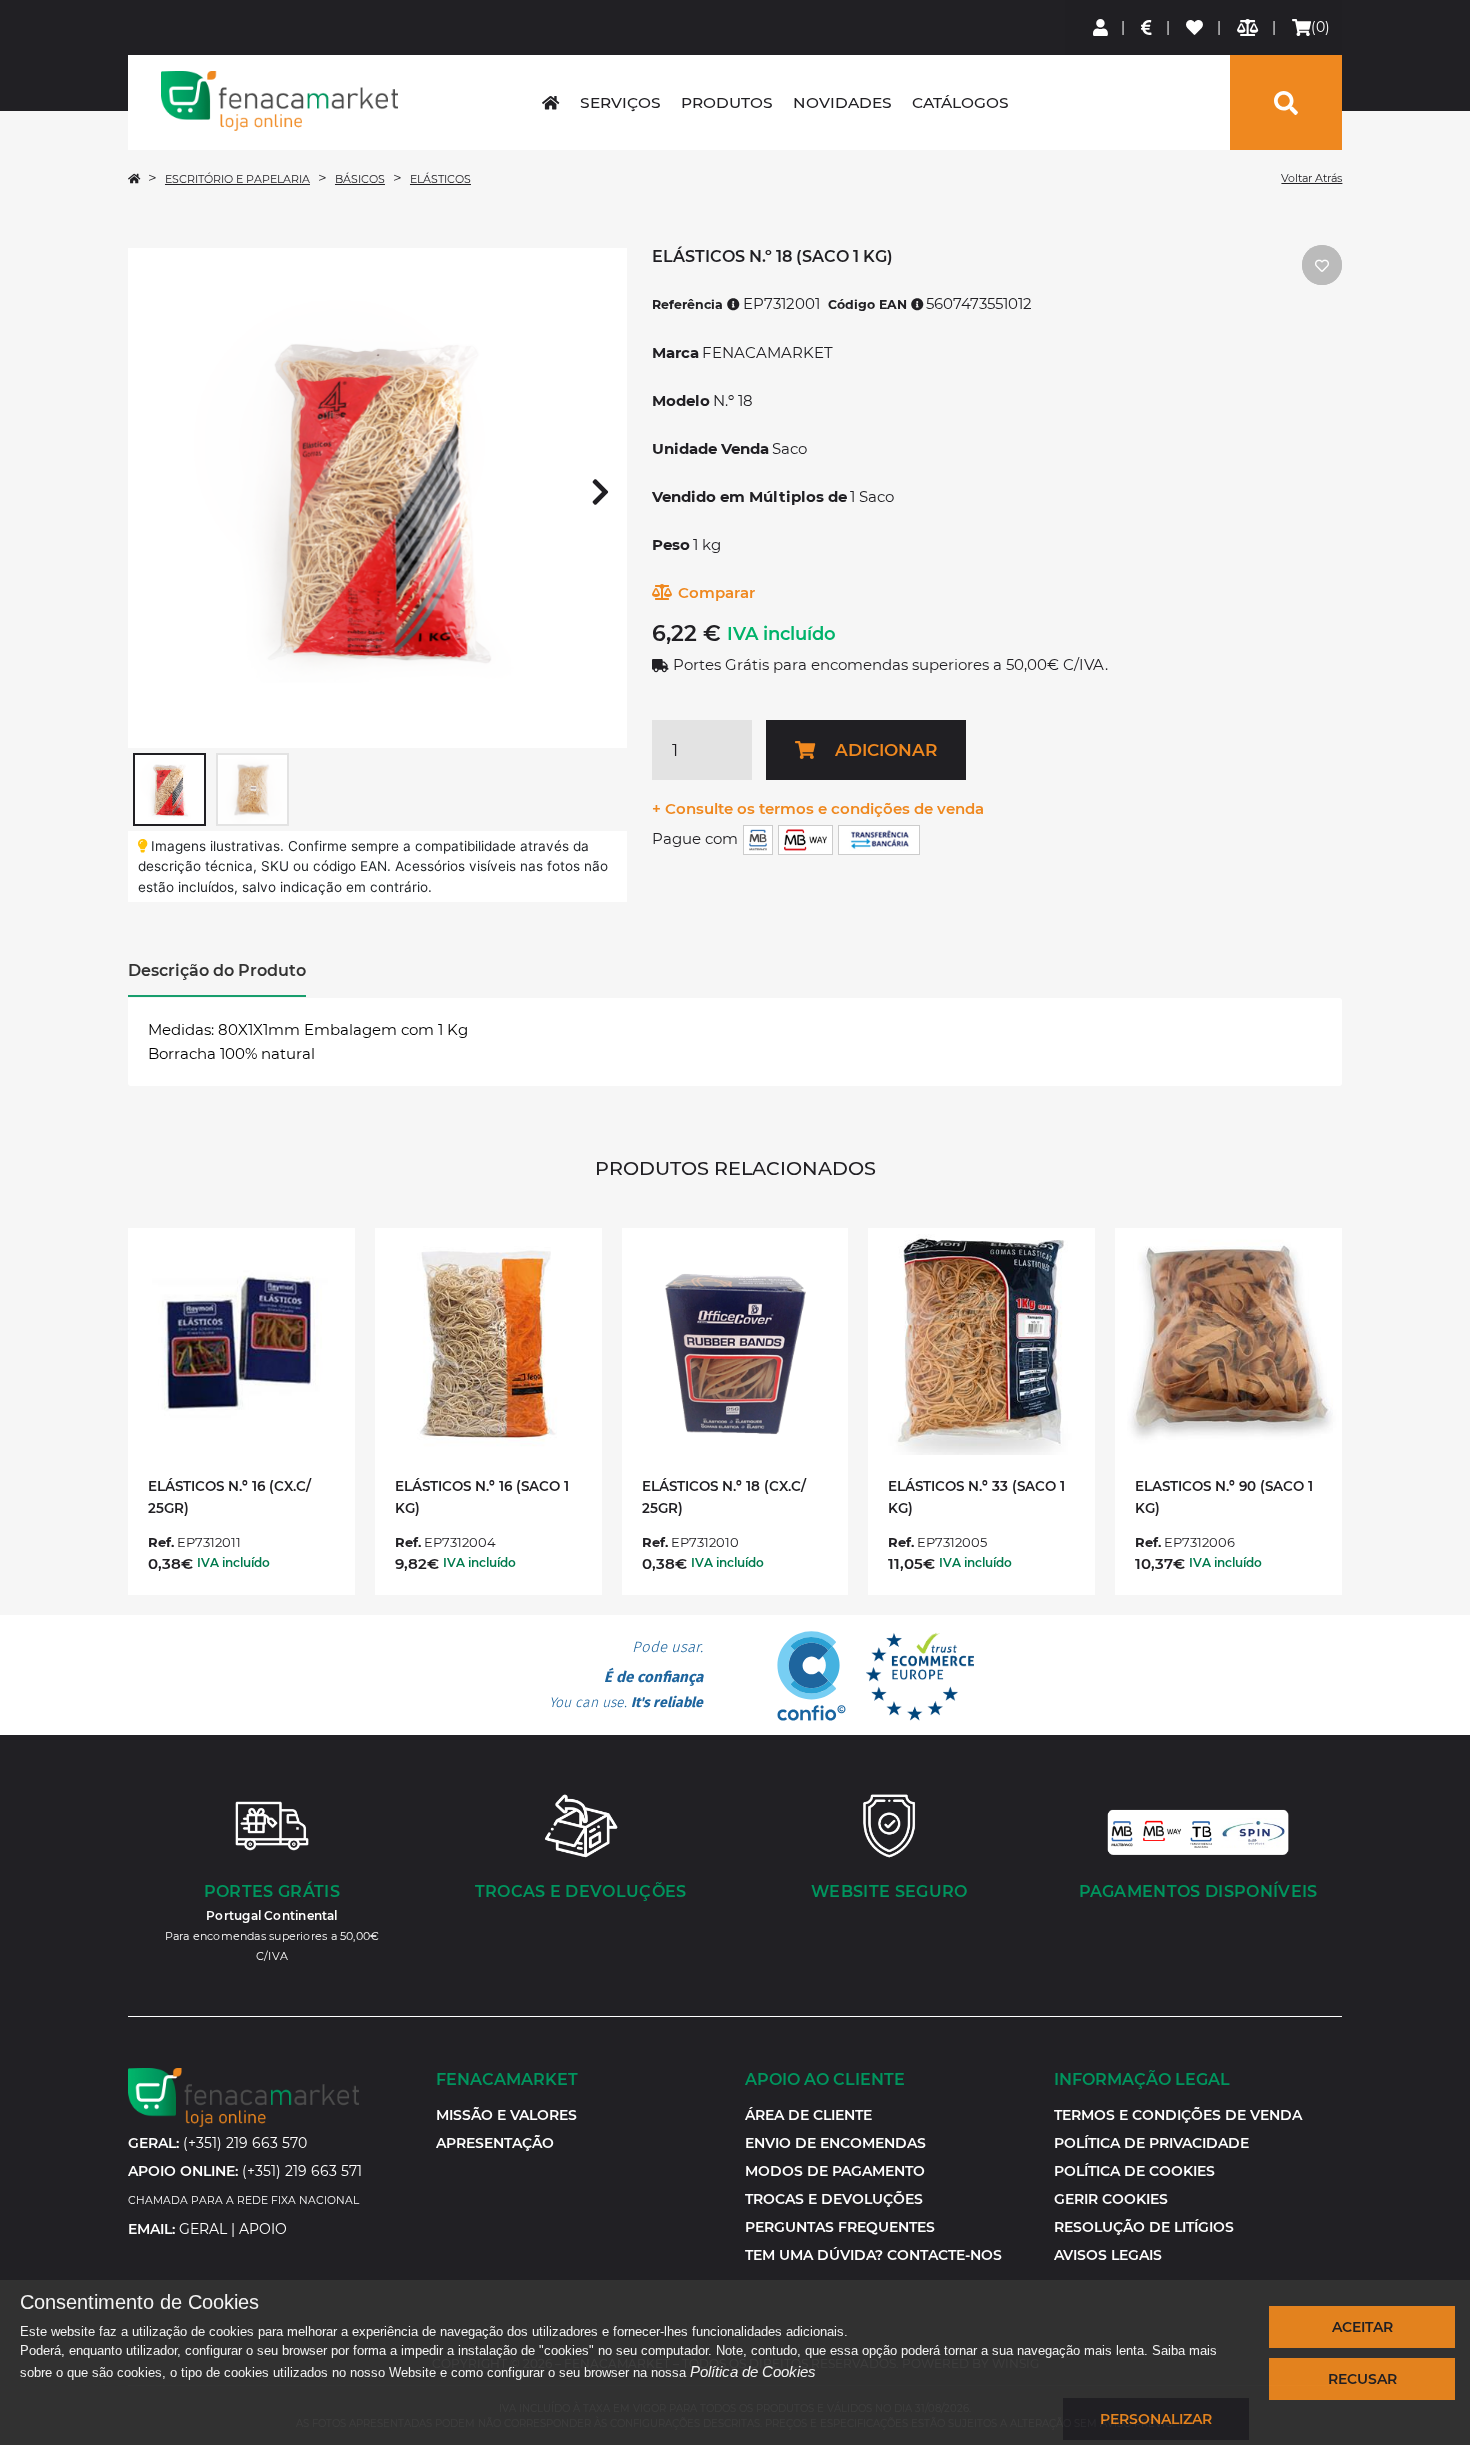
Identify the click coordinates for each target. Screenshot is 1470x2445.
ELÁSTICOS (440, 179)
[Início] (134, 179)
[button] (1111, 2199)
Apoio (263, 2229)
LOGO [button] (280, 101)
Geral (203, 2229)
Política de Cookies (753, 2371)
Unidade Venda (710, 448)
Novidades (842, 102)
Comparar (716, 592)
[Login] (1101, 27)
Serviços (620, 102)
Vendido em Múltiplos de (749, 496)
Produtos (727, 102)
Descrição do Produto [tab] (217, 970)
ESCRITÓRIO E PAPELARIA (237, 179)
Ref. (161, 1542)
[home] (550, 102)
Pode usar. (626, 1675)
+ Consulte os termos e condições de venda (818, 808)
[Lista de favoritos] (1195, 27)
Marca (675, 352)
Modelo (681, 400)
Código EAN (869, 304)
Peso (671, 544)
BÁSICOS (360, 179)
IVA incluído (781, 634)
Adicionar (886, 750)
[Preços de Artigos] (1147, 27)
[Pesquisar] (1286, 102)
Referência (689, 304)
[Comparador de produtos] (1248, 27)
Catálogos (960, 102)
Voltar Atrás (1311, 178)
